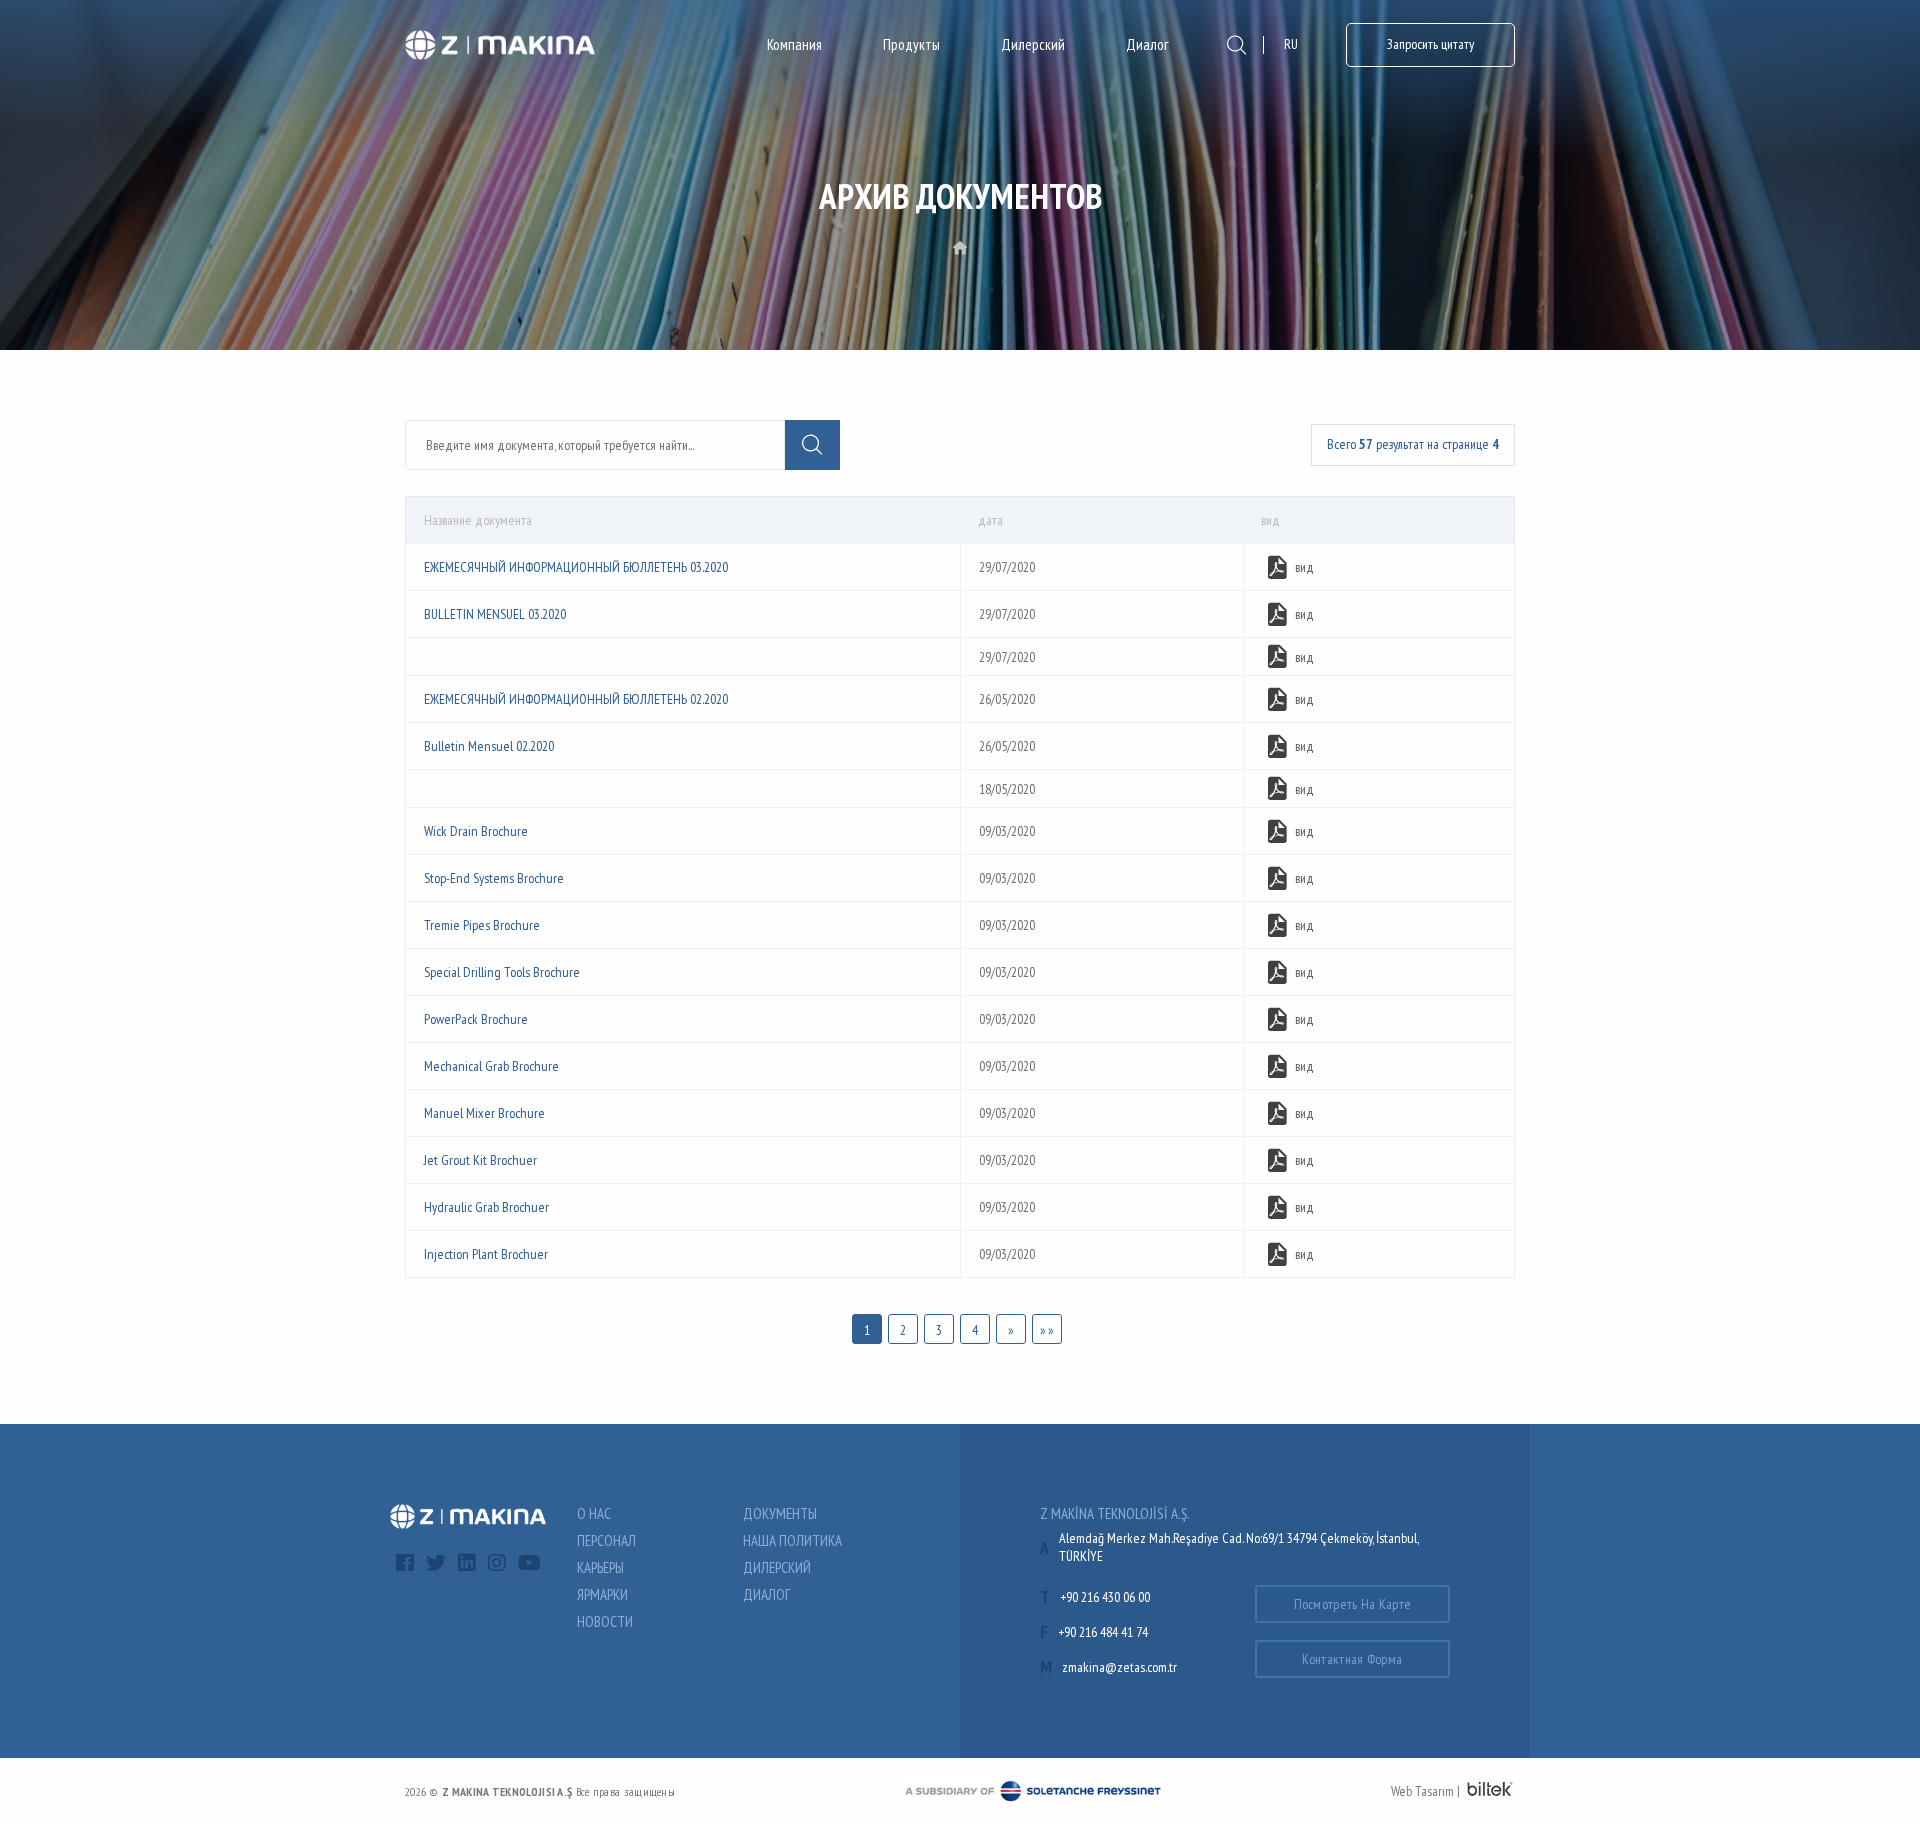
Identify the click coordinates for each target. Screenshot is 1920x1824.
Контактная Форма (1352, 1659)
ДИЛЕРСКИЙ (777, 1567)
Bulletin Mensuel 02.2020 (489, 746)
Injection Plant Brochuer (486, 1254)
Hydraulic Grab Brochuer (486, 1207)
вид (1304, 567)
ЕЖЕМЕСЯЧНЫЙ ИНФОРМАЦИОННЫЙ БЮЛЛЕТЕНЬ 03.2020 (576, 567)
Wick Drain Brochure (476, 831)
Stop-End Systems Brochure (494, 878)
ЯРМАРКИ (602, 1594)
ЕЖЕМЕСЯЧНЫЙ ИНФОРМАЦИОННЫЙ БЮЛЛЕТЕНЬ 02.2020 (576, 699)
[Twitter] (436, 1563)
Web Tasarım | (1425, 1791)
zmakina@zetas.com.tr (1119, 1667)
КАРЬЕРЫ (600, 1567)
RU (1291, 44)
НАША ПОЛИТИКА (792, 1540)
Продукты (911, 44)
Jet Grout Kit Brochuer (480, 1160)
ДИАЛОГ (766, 1594)
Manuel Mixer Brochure (484, 1113)
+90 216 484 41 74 (1103, 1632)
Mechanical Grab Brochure (491, 1066)
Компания (794, 44)
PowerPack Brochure (476, 1019)
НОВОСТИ (605, 1621)
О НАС (594, 1513)
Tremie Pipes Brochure (482, 925)
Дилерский (1033, 44)
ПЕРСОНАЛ (606, 1540)
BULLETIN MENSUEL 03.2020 (495, 614)
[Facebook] (405, 1563)
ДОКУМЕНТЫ (780, 1513)
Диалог (1147, 44)
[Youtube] (529, 1563)
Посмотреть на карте (1353, 1604)
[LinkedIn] (467, 1563)
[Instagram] (497, 1563)
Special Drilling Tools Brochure (502, 972)
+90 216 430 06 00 (1105, 1597)
